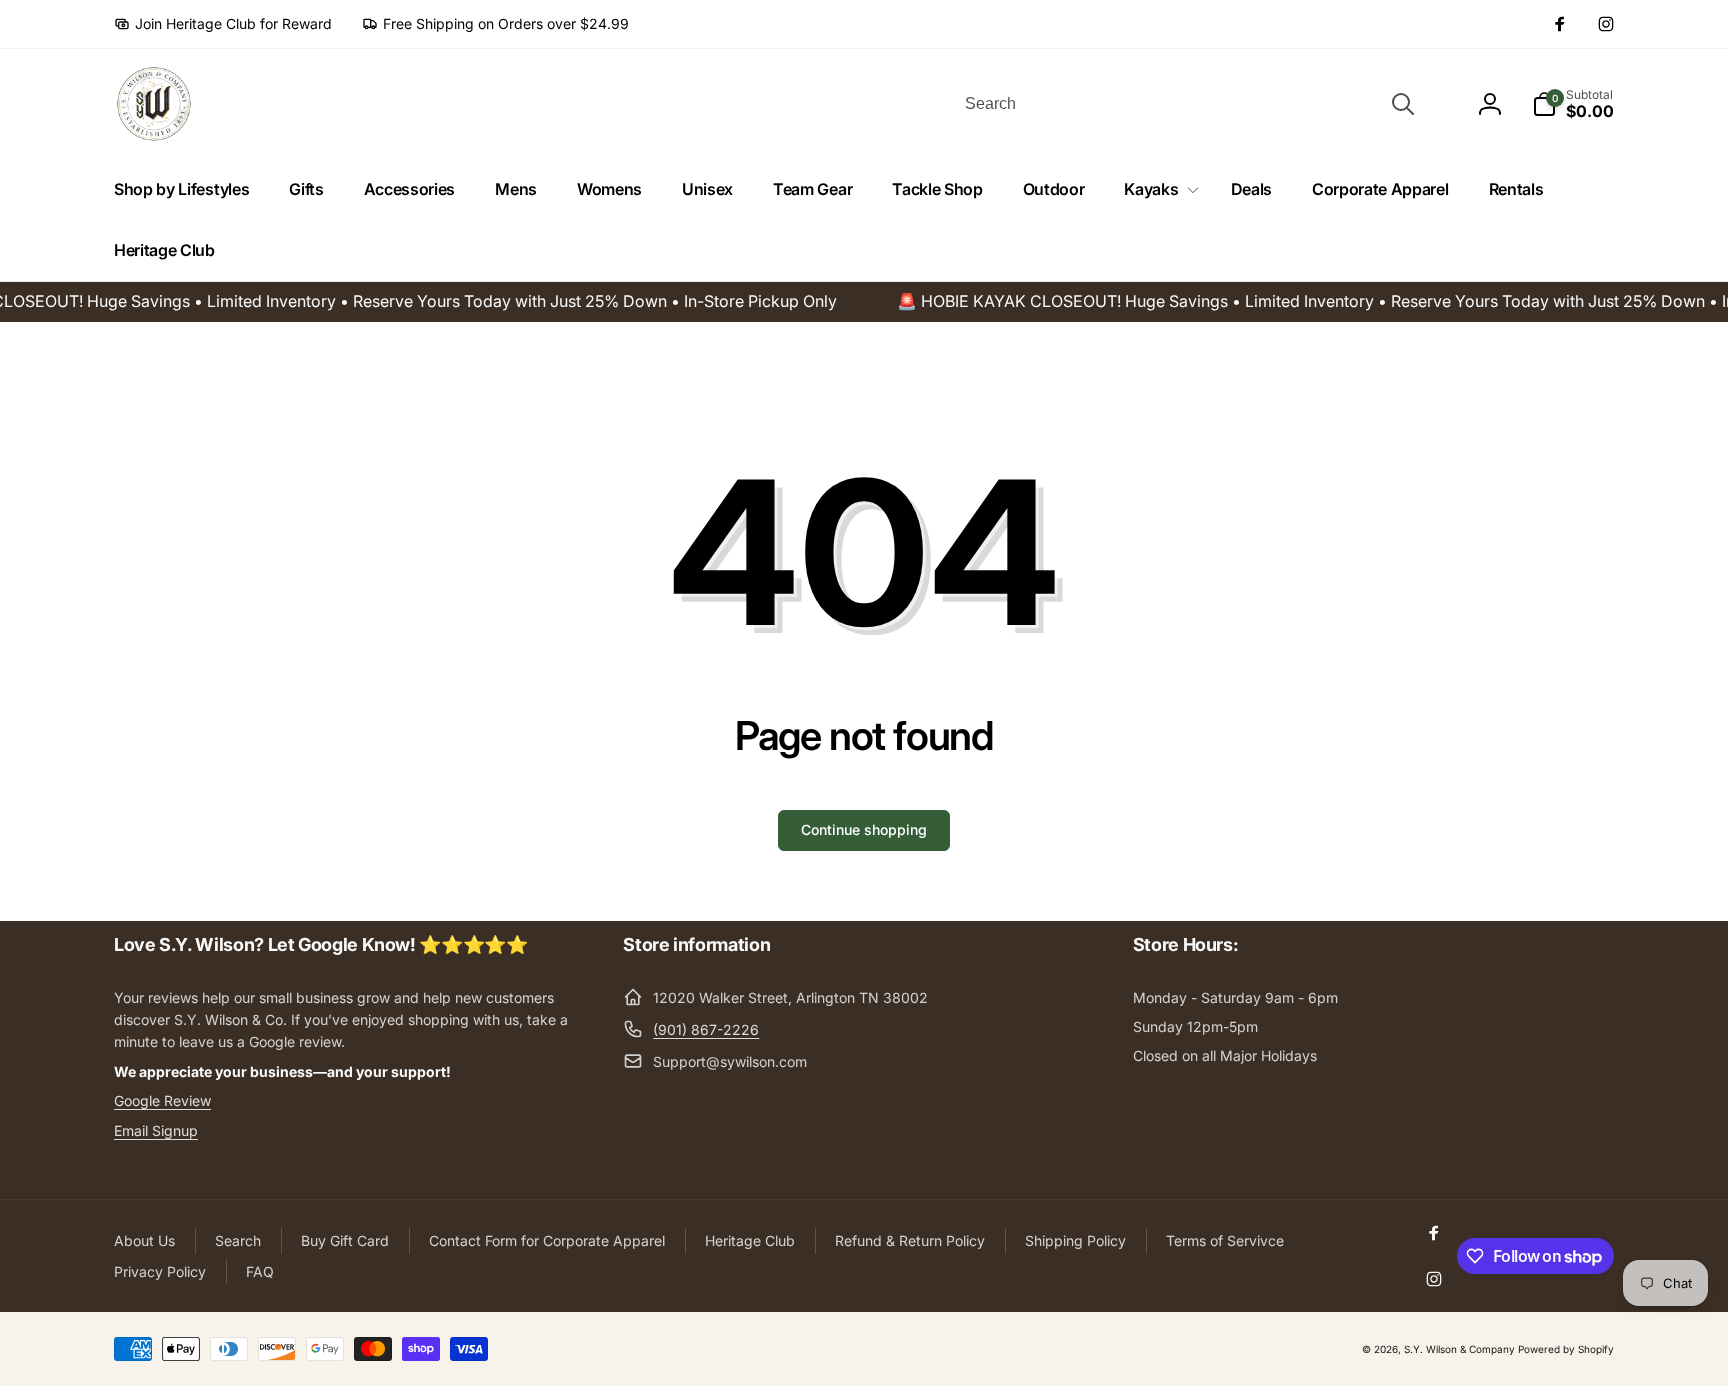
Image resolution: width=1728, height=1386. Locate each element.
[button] (1157, 189)
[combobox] (1188, 104)
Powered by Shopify (1566, 1349)
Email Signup (156, 1130)
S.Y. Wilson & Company (1459, 1349)
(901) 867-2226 (706, 1029)
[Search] (1403, 104)
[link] (223, 24)
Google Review (162, 1100)
